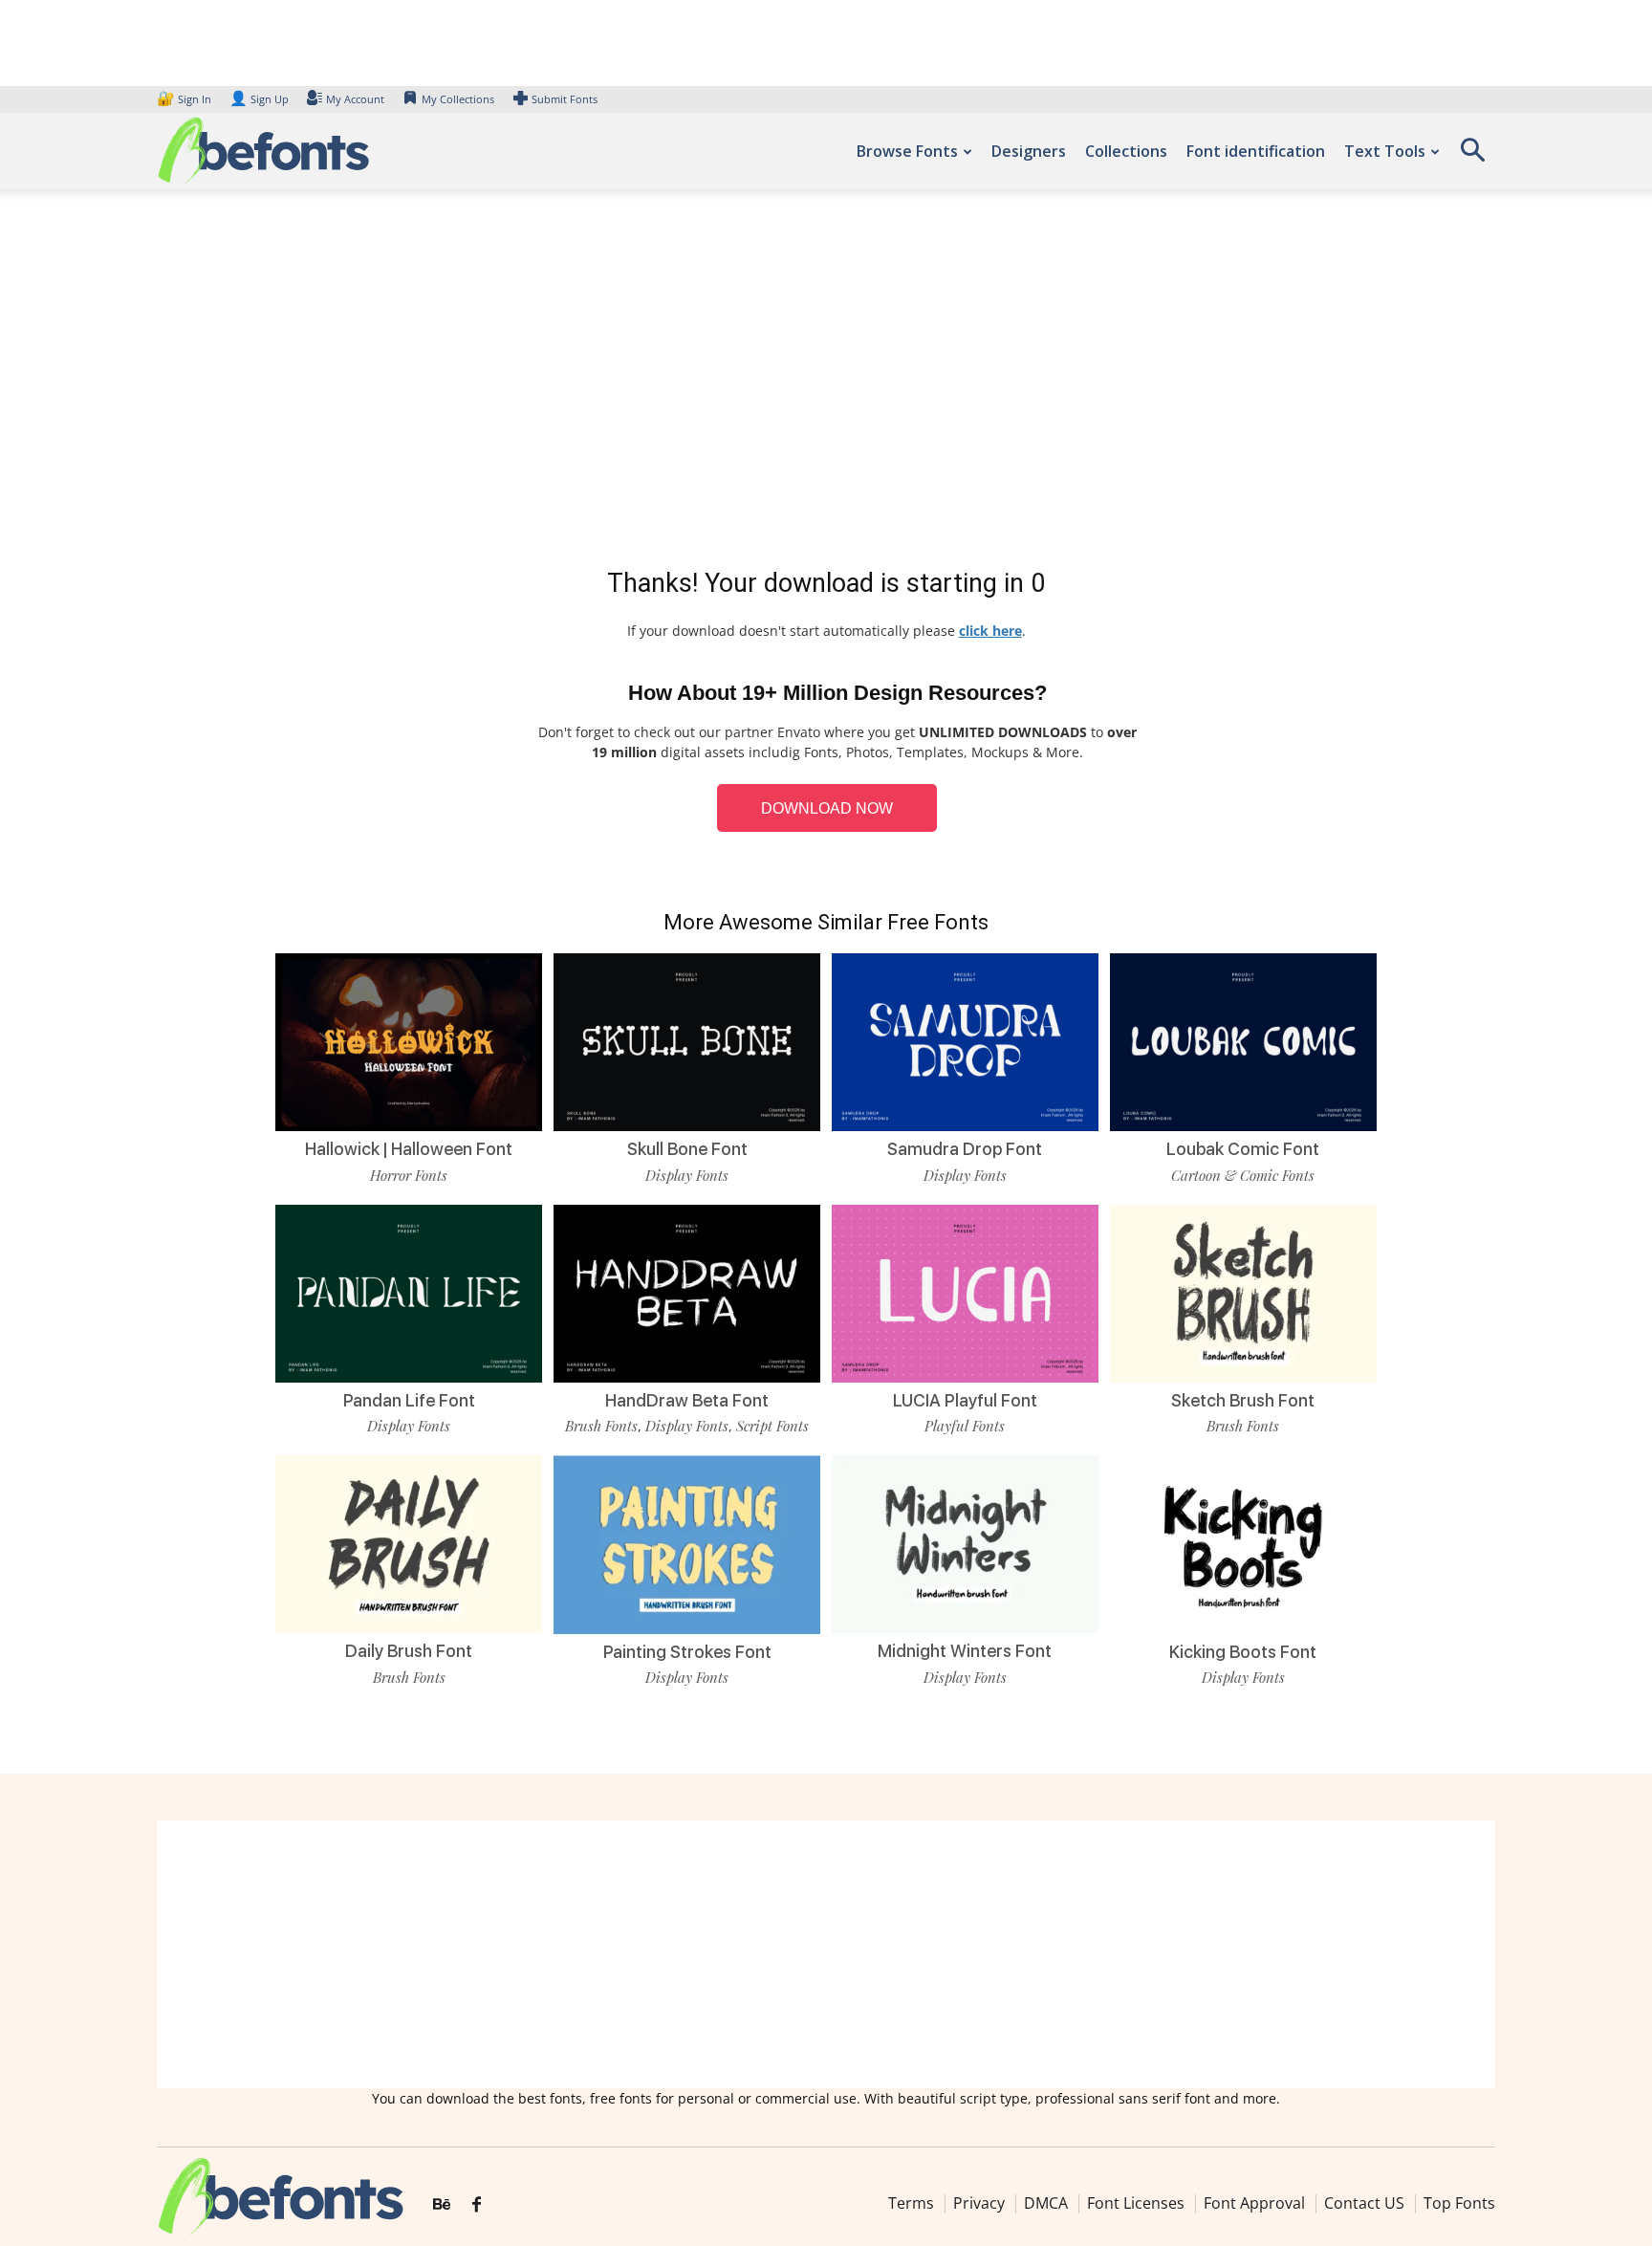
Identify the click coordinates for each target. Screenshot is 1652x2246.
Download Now (827, 808)
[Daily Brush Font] (409, 1543)
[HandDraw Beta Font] (687, 1291)
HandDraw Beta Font (687, 1400)
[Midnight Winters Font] (965, 1543)
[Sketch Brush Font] (1243, 1291)
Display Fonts (687, 1175)
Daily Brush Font (409, 1651)
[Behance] (442, 2205)
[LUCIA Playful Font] (965, 1291)
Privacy (979, 2203)
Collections (1126, 151)
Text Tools (1385, 151)
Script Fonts (772, 1426)
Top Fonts (1459, 2203)
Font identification (1256, 151)
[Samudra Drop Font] (965, 1041)
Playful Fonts (965, 1426)
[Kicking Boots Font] (1243, 1543)
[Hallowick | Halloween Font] (409, 1041)
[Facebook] (477, 2205)
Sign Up (259, 99)
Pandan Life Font (409, 1400)
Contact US (1364, 2203)
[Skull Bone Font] (687, 1041)
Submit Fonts (565, 99)
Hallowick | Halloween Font (409, 1149)
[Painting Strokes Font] (687, 1543)
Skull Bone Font (687, 1149)
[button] (1472, 156)
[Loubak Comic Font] (1243, 1041)
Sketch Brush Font (1243, 1400)
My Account (355, 99)
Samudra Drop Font (965, 1149)
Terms (911, 2203)
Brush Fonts (601, 1426)
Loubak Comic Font (1243, 1149)
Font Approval (1254, 2203)
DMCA (1046, 2203)
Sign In (185, 99)
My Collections (458, 99)
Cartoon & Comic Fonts (1243, 1175)
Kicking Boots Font (1243, 1652)
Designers (1029, 151)
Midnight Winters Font (965, 1651)
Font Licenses (1136, 2203)
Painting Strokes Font (687, 1652)
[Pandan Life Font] (409, 1291)
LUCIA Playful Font (965, 1400)
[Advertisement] (826, 382)
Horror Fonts (409, 1175)
